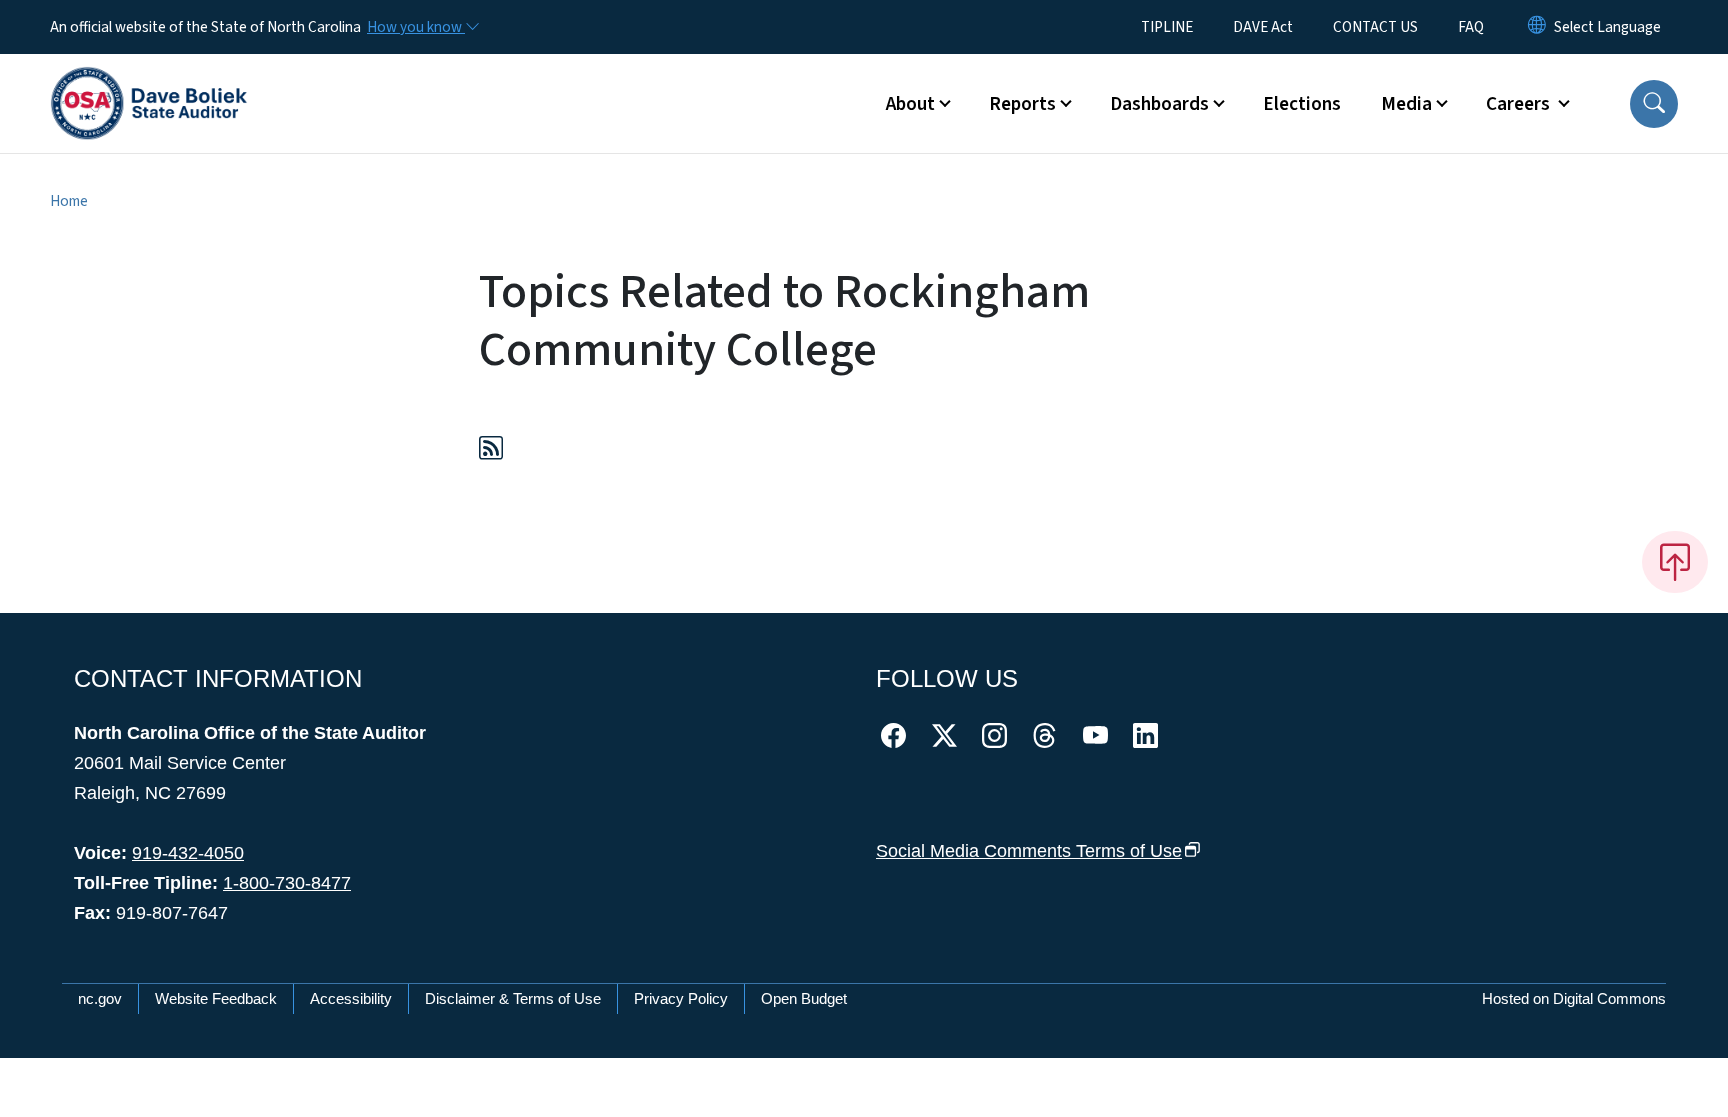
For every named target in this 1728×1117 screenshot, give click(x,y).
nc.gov (100, 998)
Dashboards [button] (1159, 104)
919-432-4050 (188, 853)
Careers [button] (1520, 104)
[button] (1654, 104)
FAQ (1471, 27)
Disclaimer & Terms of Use (513, 998)
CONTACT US (1375, 27)
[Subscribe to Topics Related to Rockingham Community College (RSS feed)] (491, 451)
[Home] (149, 81)
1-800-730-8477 (287, 883)
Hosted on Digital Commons (1574, 998)
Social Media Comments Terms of (1029, 851)
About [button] (910, 104)
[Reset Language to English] (1537, 27)
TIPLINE (1167, 27)
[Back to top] (1675, 562)
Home (69, 201)
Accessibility (351, 998)
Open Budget (804, 998)
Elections (1302, 104)
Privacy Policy (681, 998)
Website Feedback (216, 998)
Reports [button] (1022, 104)
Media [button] (1406, 104)
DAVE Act (1263, 27)
